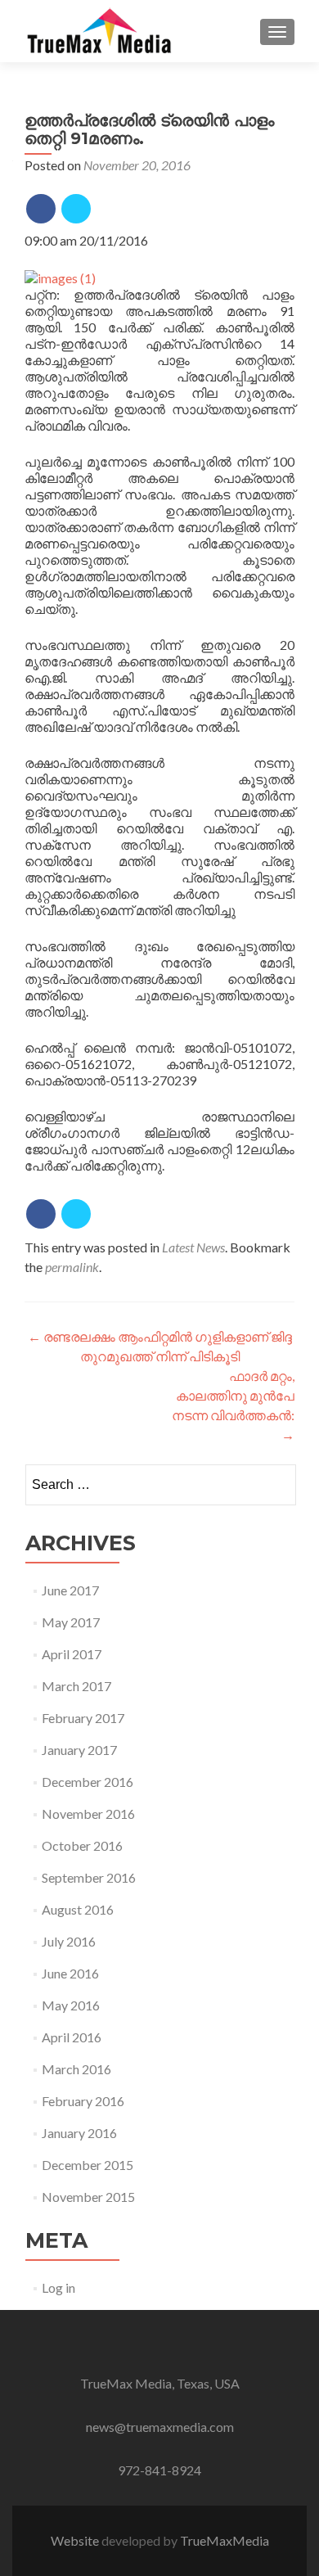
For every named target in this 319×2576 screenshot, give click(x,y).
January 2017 (79, 1750)
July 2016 (69, 1941)
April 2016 (72, 2037)
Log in (58, 2287)
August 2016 (78, 1909)
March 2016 (76, 2069)
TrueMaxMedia (225, 2540)
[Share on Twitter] (76, 209)
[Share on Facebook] (41, 209)
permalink (72, 1267)
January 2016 (79, 2133)
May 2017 (71, 1622)
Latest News (193, 1247)
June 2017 (70, 1590)
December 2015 (88, 2165)
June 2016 (70, 1973)
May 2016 (71, 2005)
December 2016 (88, 1782)
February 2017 (83, 1718)
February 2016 (83, 2101)
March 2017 (76, 1686)
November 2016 (88, 1814)
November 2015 (88, 2197)
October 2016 (82, 1845)
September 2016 (89, 1877)
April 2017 (72, 1654)
